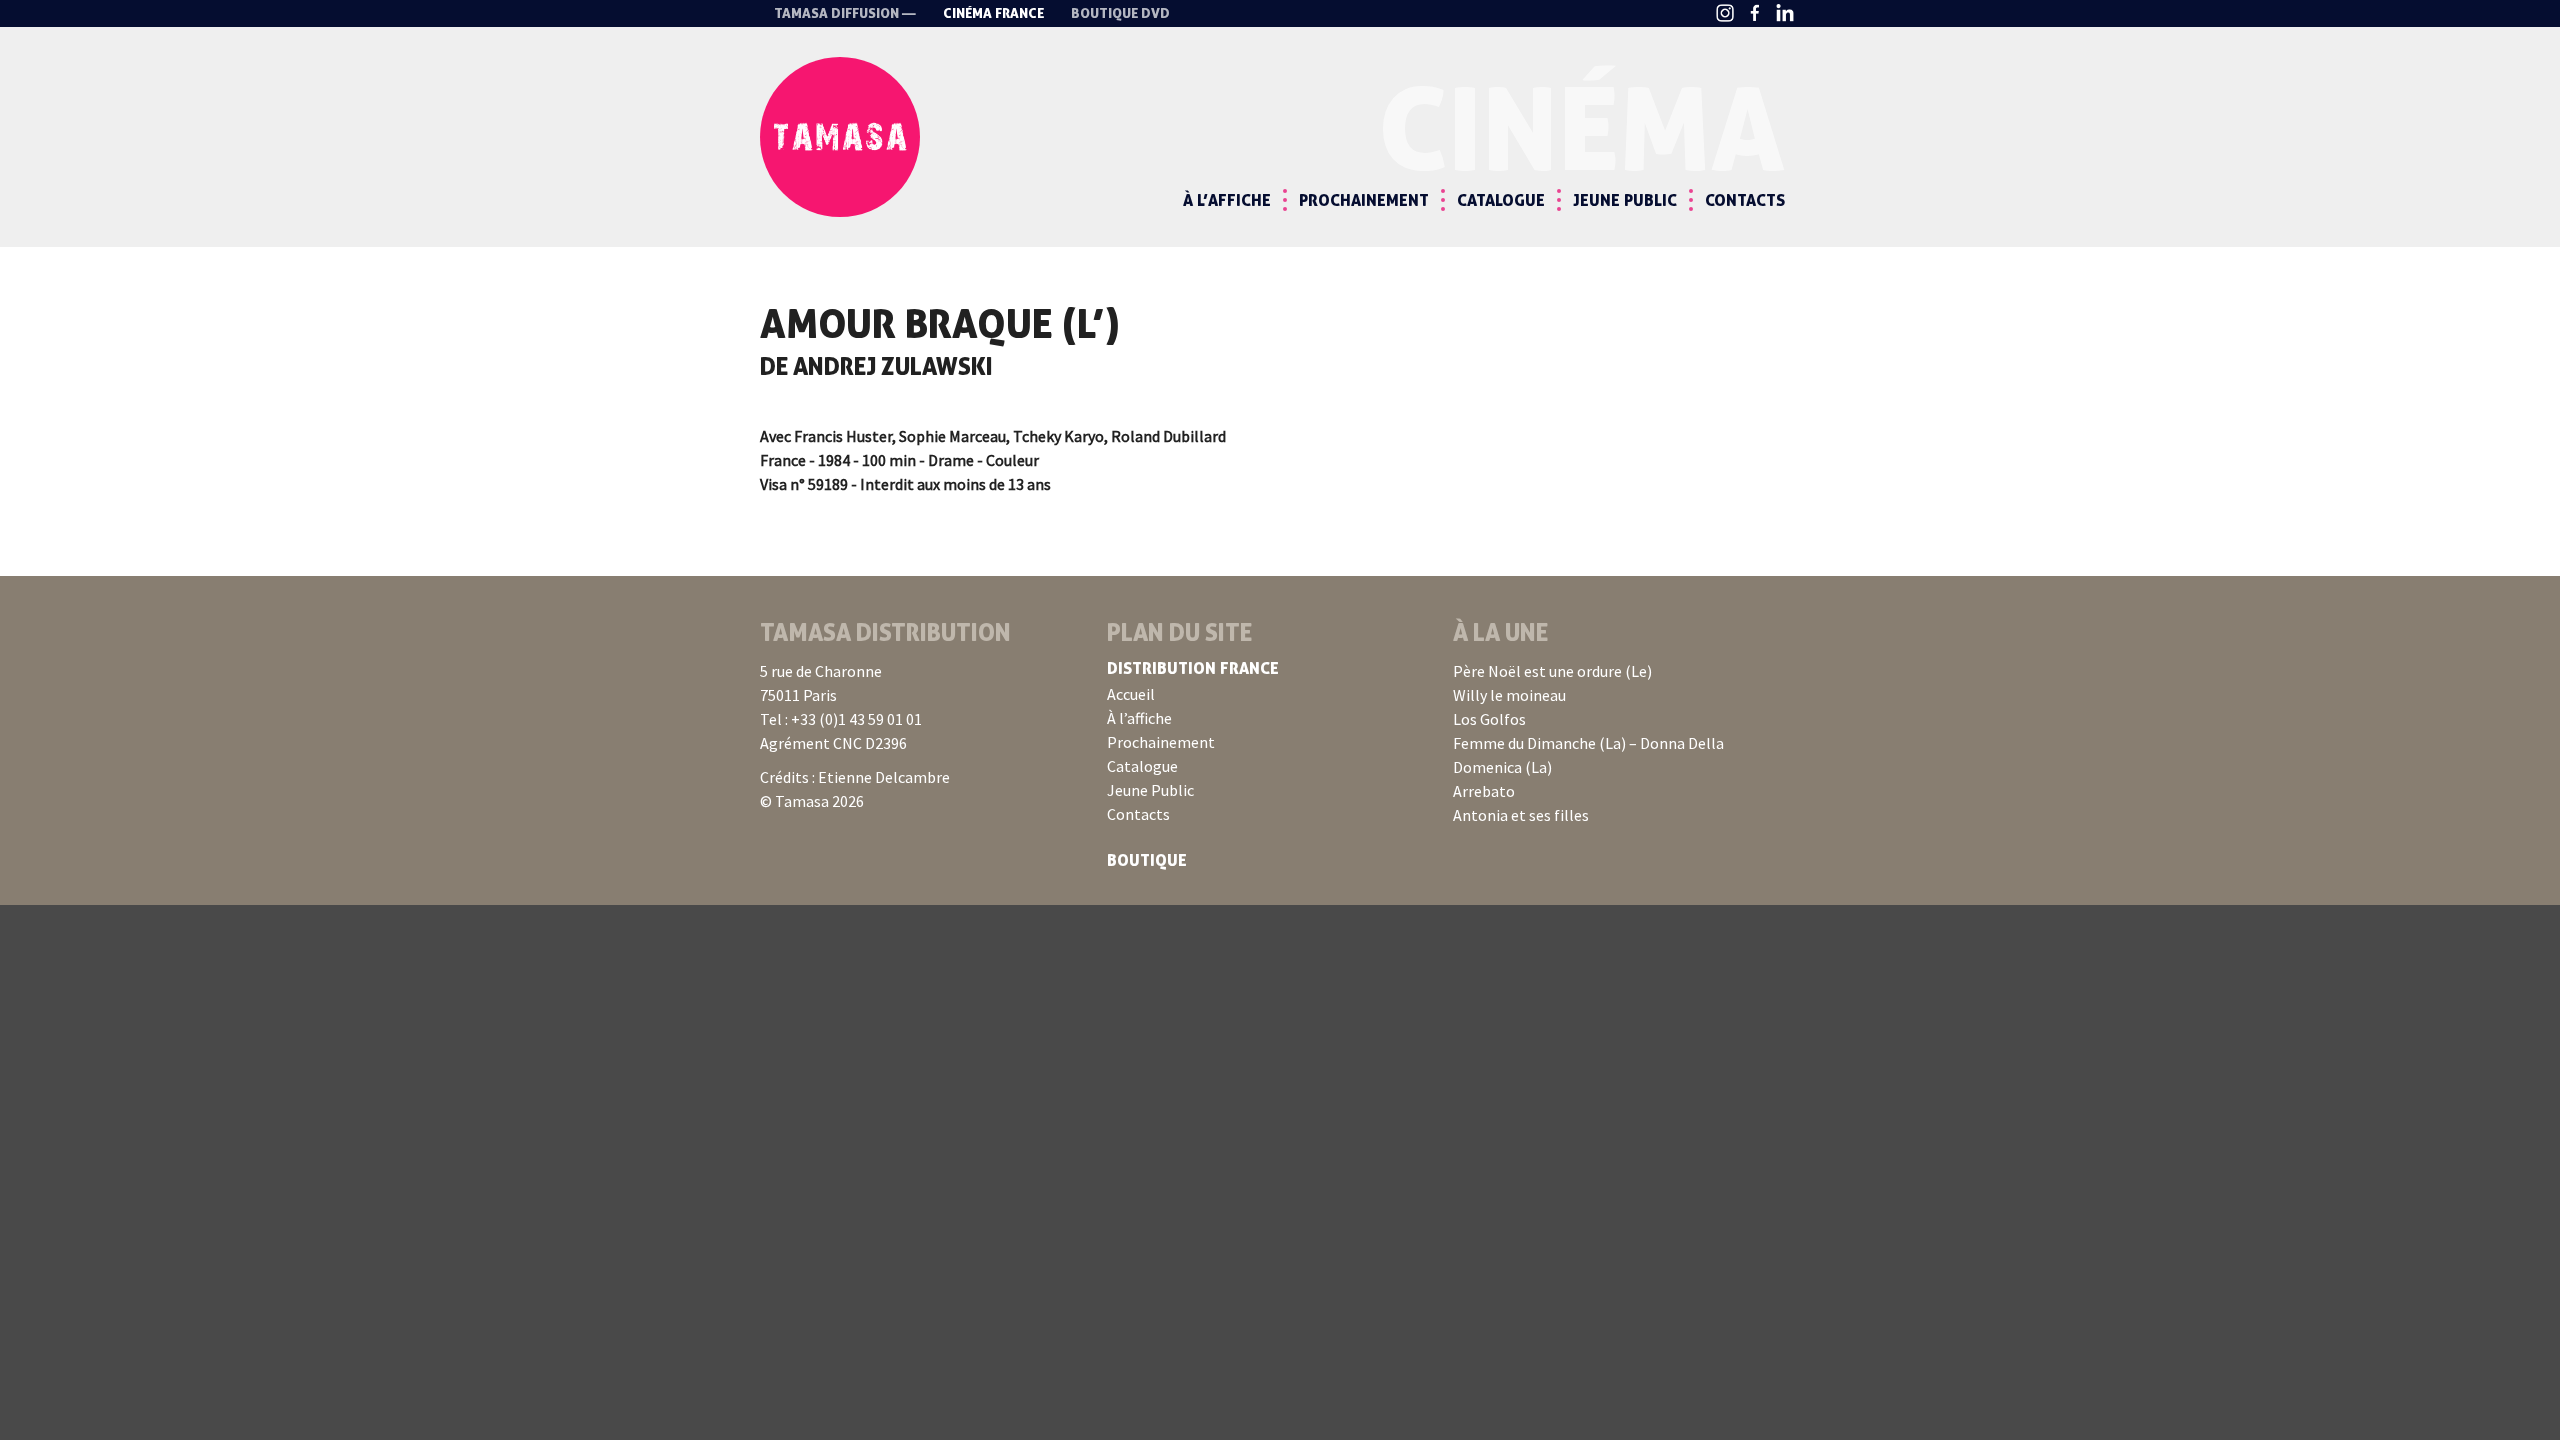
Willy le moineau (1509, 695)
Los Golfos (1489, 719)
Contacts (1745, 200)
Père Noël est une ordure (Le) (1552, 671)
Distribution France (1193, 668)
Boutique (1147, 860)
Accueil (1131, 694)
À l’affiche (1227, 200)
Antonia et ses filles (1521, 815)
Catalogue (1501, 200)
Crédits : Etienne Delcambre (855, 777)
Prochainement (1364, 200)
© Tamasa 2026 (812, 801)
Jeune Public (1625, 200)
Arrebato (1484, 791)
